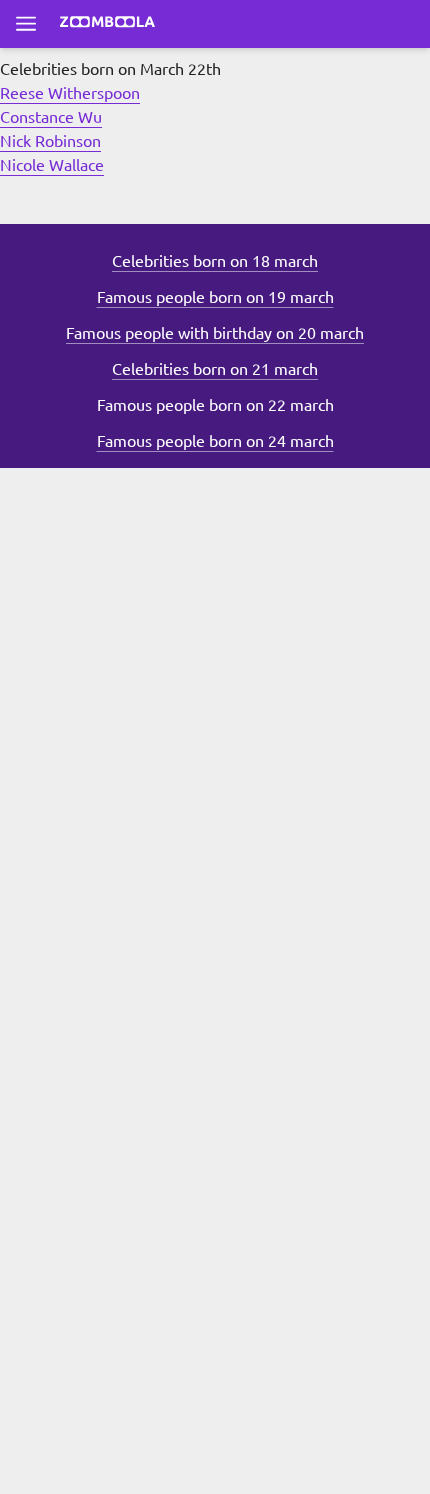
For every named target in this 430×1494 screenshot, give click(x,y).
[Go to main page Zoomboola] (108, 24)
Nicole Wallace (52, 164)
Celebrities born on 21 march (215, 368)
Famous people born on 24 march (215, 440)
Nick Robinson (50, 140)
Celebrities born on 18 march (215, 260)
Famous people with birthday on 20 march (215, 332)
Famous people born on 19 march (215, 296)
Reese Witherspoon (70, 92)
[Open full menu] (26, 24)
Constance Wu (51, 116)
